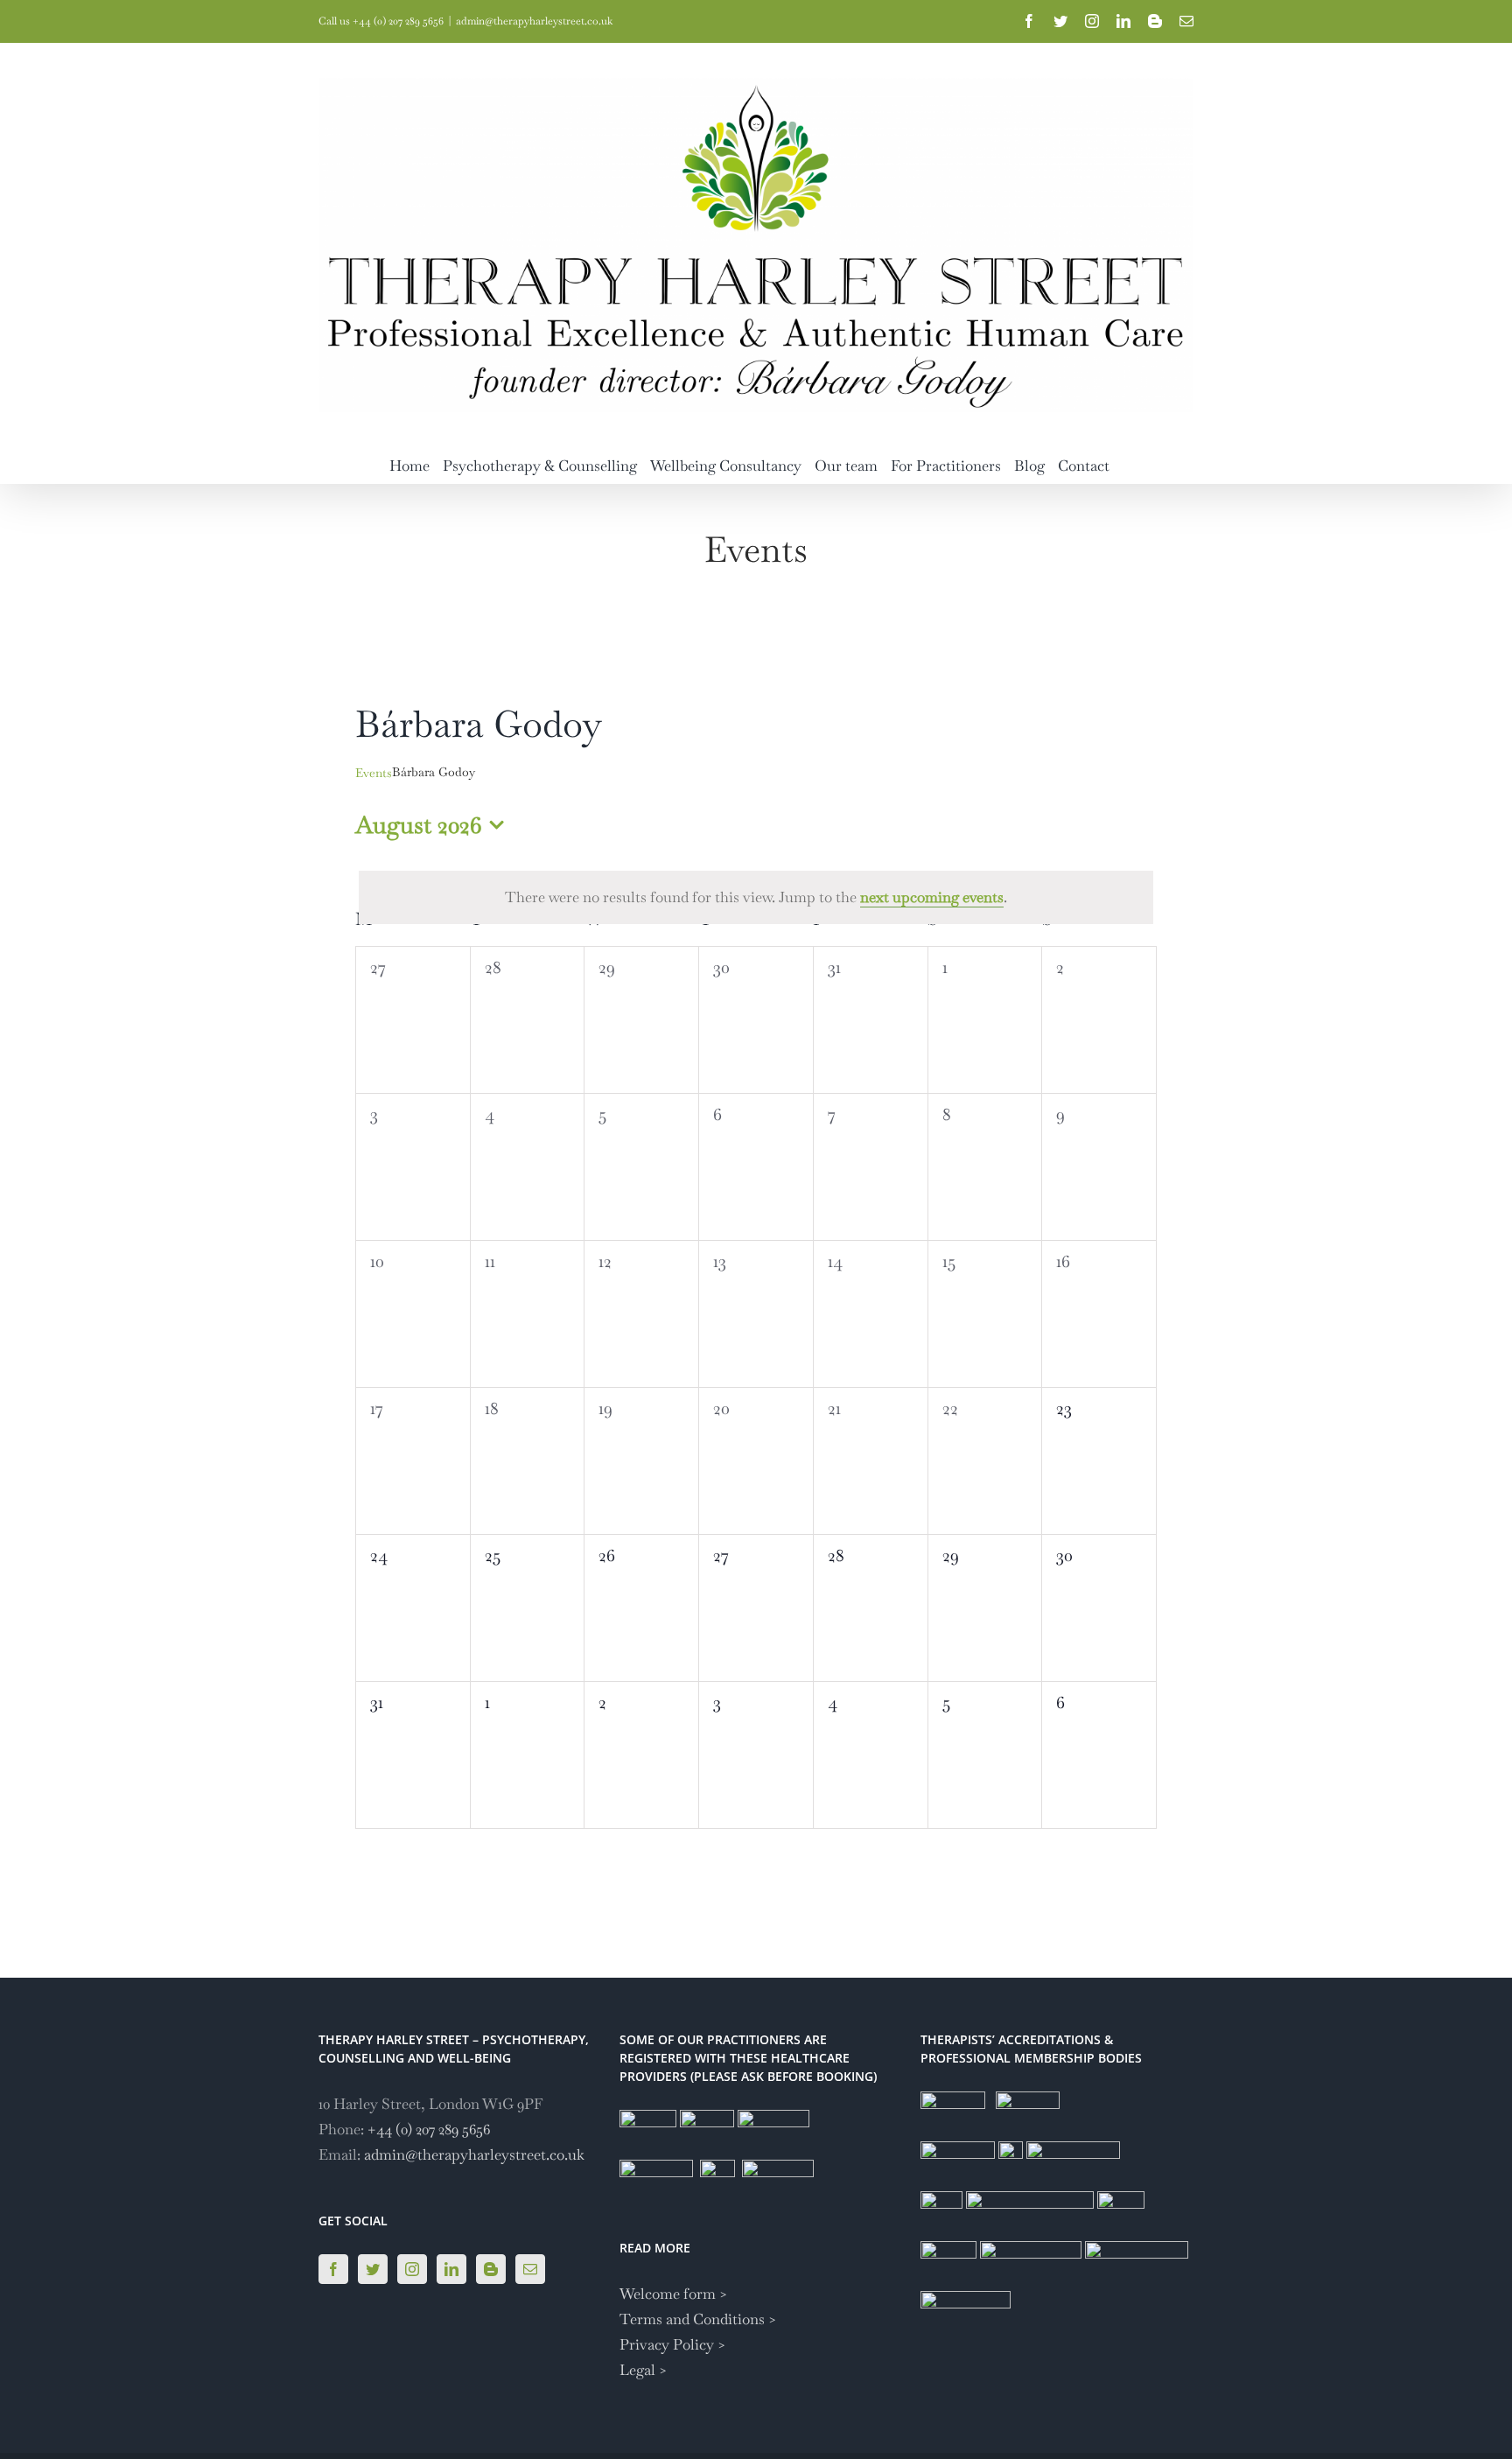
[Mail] (530, 2269)
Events (374, 773)
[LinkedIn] (451, 2269)
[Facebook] (333, 2269)
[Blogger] (491, 2269)
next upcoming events (932, 897)
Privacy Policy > (673, 2344)
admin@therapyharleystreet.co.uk (534, 21)
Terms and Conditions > (698, 2319)
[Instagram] (412, 2269)
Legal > (644, 2370)
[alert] (756, 897)
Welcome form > (674, 2294)
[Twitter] (373, 2269)
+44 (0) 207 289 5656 (429, 2129)
